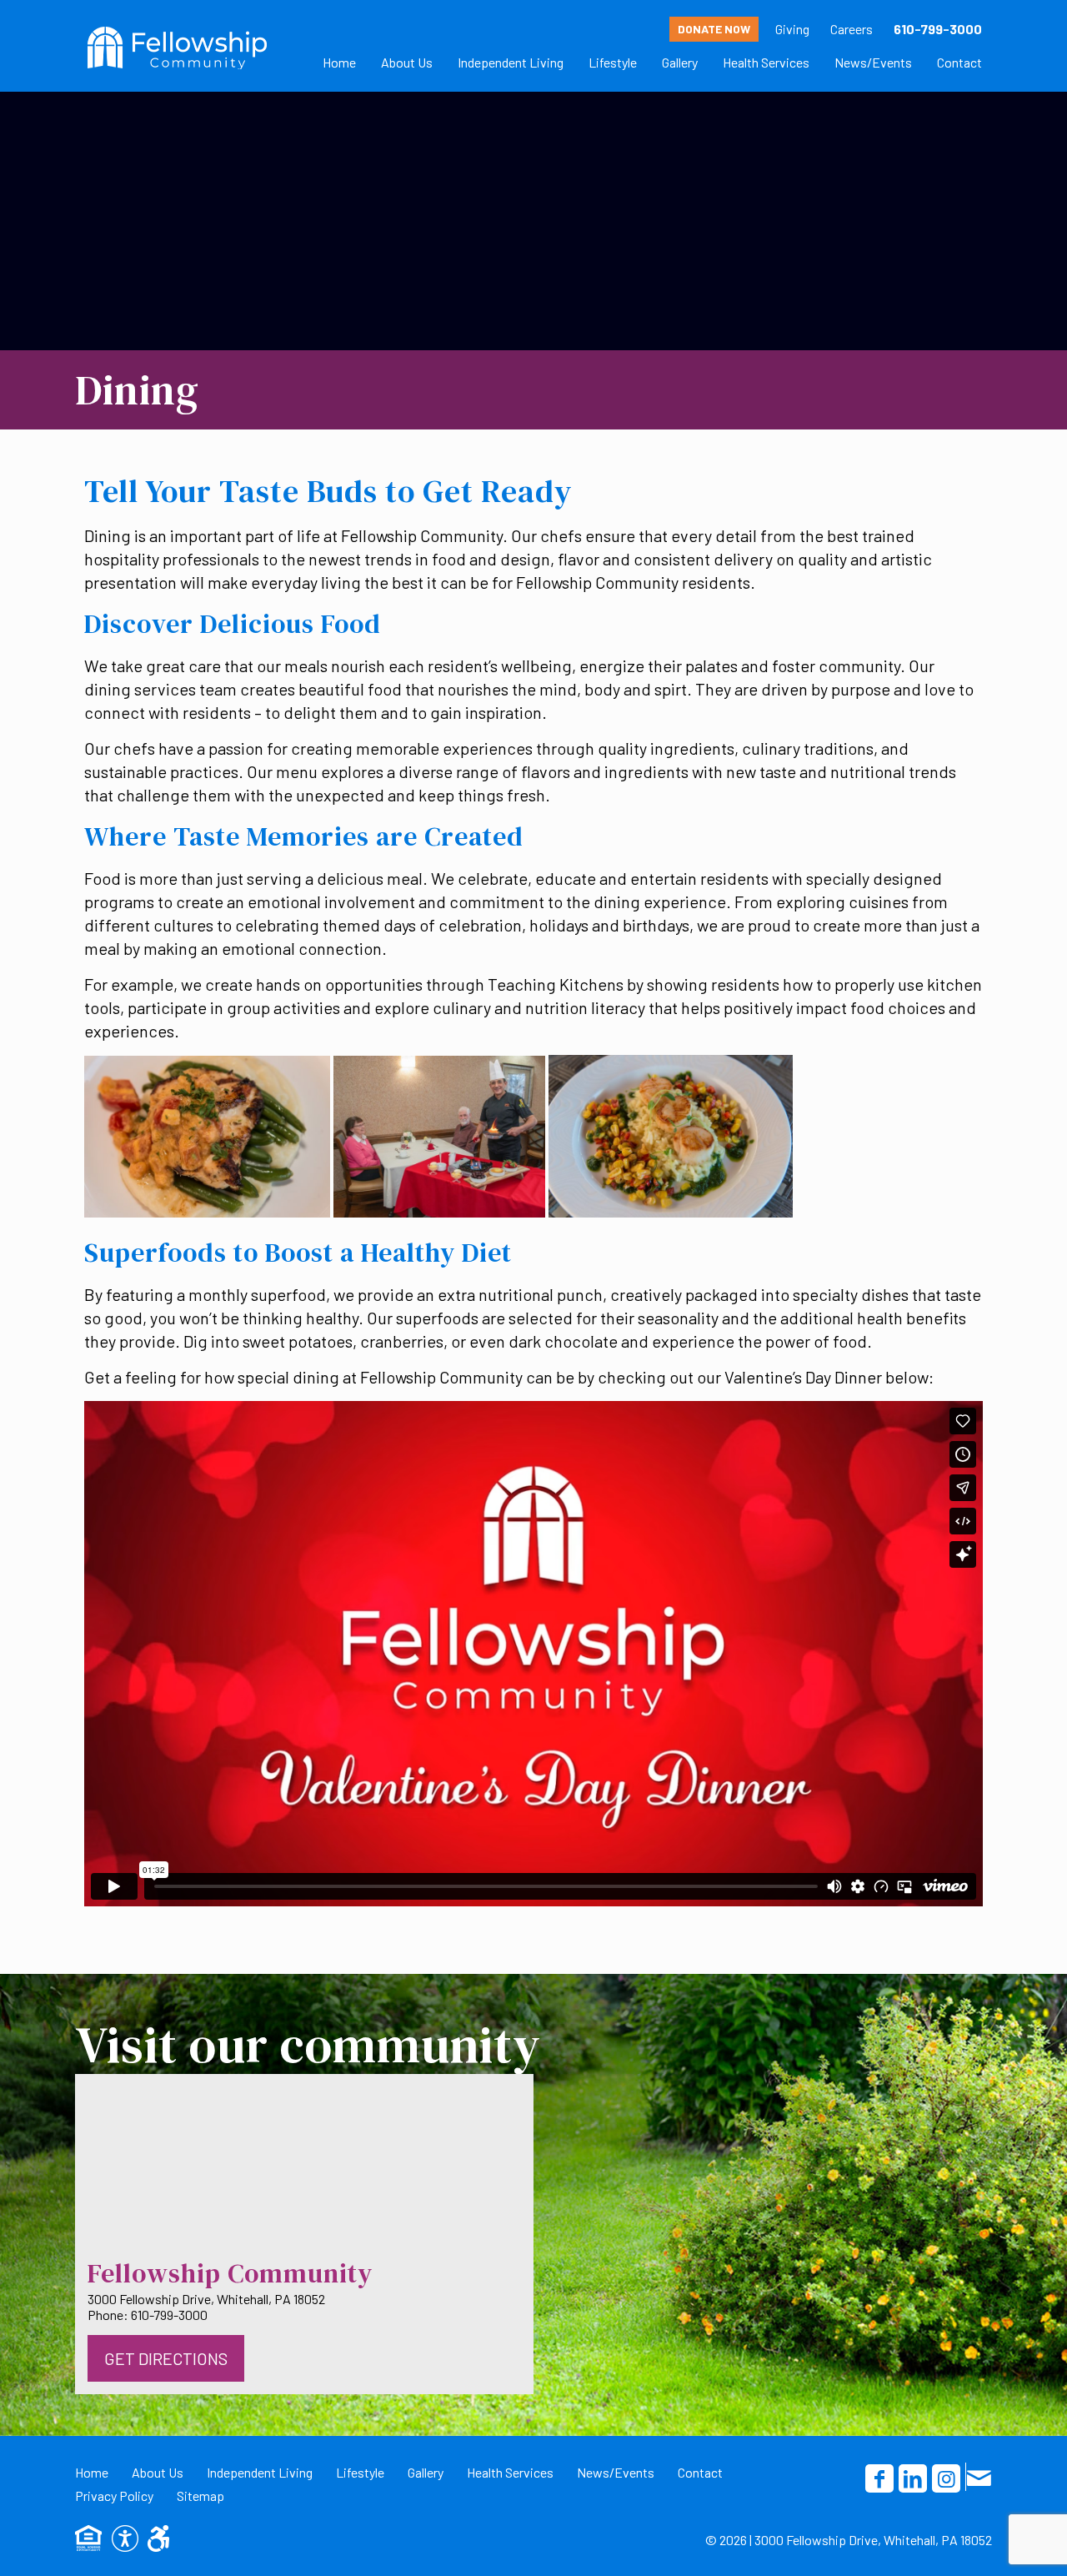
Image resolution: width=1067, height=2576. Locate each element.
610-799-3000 (938, 29)
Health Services (510, 2472)
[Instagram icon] (946, 2478)
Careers (852, 29)
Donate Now (714, 29)
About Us (158, 2472)
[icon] (979, 2477)
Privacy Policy (114, 2496)
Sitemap (200, 2496)
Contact (700, 2472)
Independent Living (260, 2472)
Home (92, 2472)
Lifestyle (360, 2472)
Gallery (426, 2472)
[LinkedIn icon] (913, 2478)
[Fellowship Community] (177, 46)
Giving (792, 29)
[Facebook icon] (879, 2478)
